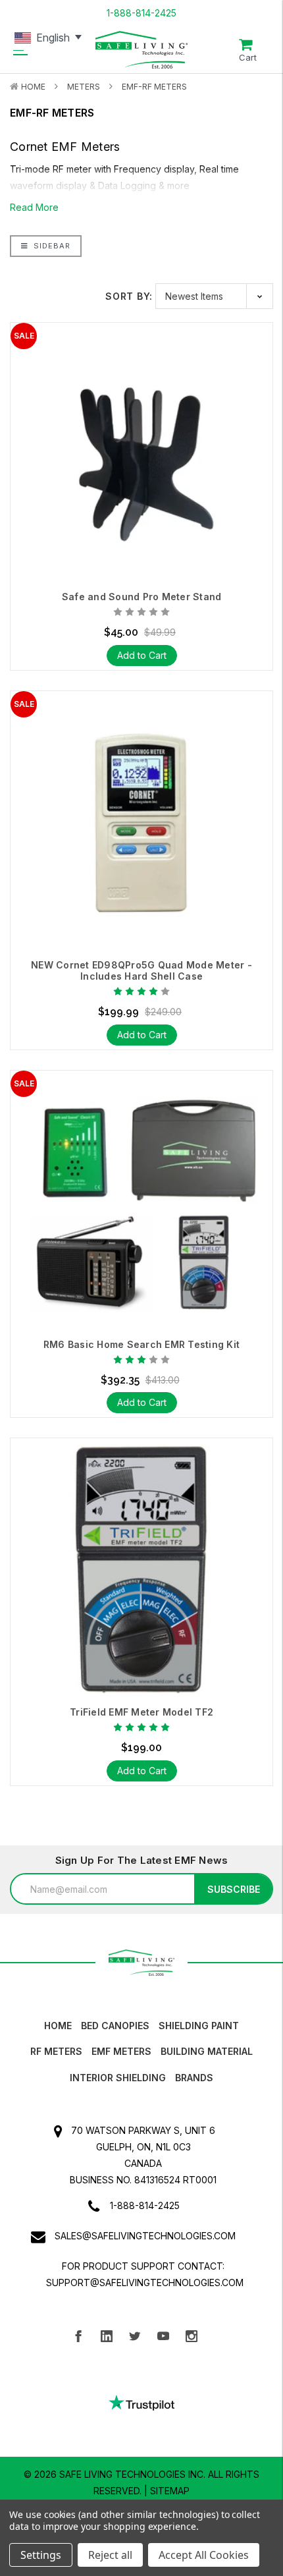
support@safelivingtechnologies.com (145, 2282)
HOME (58, 2026)
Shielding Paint (199, 2026)
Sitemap (170, 2491)
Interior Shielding (118, 2078)
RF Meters (56, 2051)
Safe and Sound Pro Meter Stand (142, 597)
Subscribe (234, 1889)
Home (33, 87)
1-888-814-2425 (141, 13)
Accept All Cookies (204, 2555)
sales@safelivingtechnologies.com (145, 2236)
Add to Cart (142, 655)
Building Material (207, 2051)
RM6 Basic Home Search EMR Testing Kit (141, 1345)
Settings (41, 2555)
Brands (194, 2078)
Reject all (110, 2555)
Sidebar (51, 246)
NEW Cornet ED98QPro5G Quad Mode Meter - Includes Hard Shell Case (141, 971)
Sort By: (129, 296)
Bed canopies (115, 2026)
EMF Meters (121, 2051)
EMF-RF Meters (154, 87)
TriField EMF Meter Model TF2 (141, 1712)
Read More (34, 207)
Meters (84, 87)
